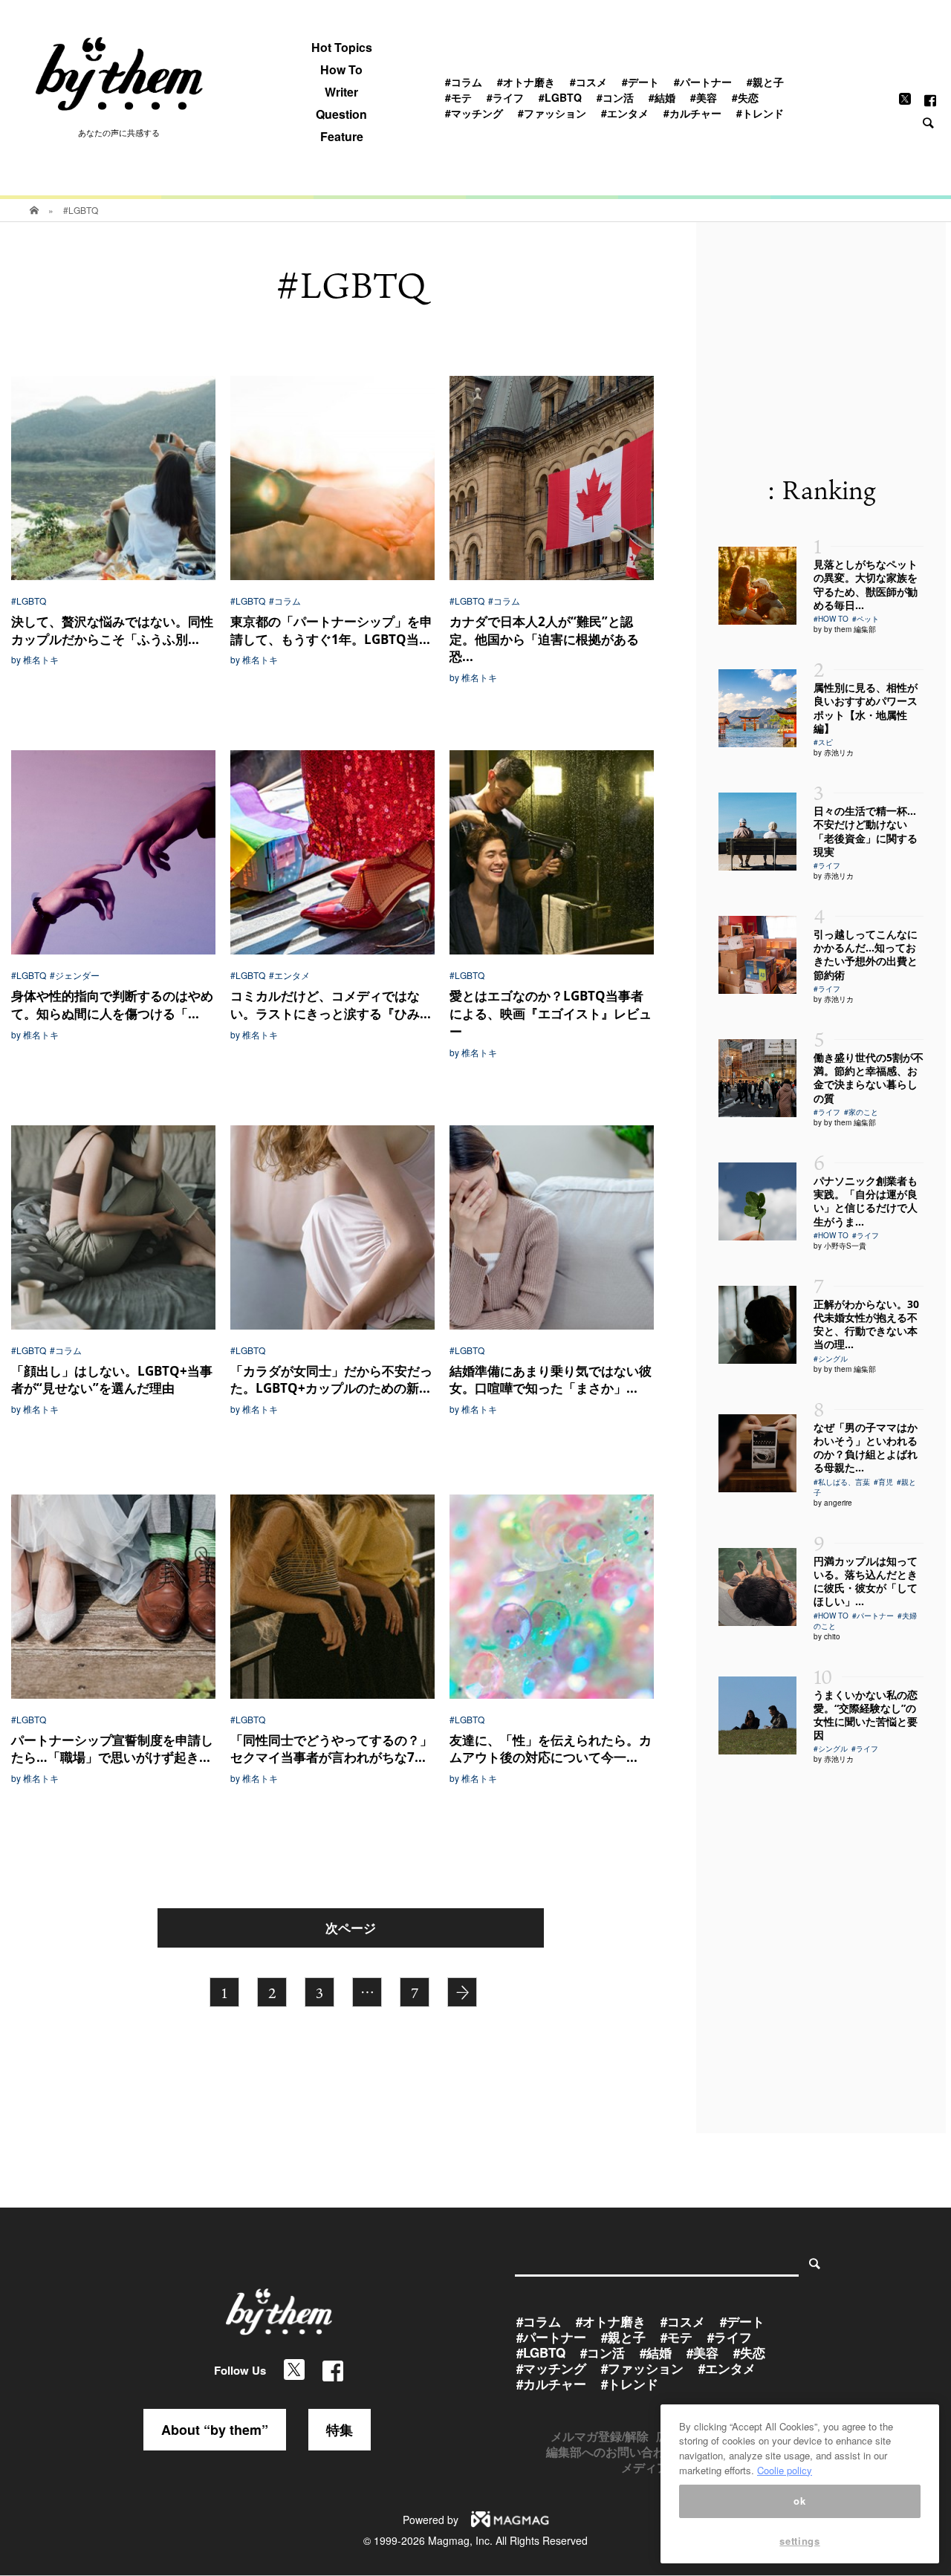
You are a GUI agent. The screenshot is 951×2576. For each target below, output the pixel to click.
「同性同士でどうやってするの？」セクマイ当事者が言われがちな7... (331, 1749)
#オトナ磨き (526, 82)
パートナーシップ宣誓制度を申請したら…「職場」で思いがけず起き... (112, 1749)
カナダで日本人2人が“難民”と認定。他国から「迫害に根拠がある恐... (544, 639)
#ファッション (552, 113)
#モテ (458, 97)
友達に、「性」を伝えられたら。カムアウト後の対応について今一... (551, 1749)
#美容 (704, 97)
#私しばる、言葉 (842, 1482)
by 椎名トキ (35, 660)
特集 (340, 2430)
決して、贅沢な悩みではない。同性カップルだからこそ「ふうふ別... (112, 630)
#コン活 (615, 97)
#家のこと (861, 1112)
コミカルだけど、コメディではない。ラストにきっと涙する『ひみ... (331, 1005)
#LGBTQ (560, 97)
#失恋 (745, 97)
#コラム (464, 82)
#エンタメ (625, 113)
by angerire (833, 1503)
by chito (827, 1636)
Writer (341, 92)
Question (341, 114)
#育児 (883, 1482)
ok (799, 2501)
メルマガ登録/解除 (600, 2436)
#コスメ (588, 82)
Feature (342, 137)
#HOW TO (831, 619)
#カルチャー (692, 113)
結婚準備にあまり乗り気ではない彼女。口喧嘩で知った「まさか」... (551, 1380)
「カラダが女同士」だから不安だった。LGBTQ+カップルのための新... (331, 1380)
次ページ (351, 1928)
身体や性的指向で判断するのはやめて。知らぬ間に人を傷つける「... (112, 1005)
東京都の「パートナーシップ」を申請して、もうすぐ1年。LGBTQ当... (331, 630)
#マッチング (474, 113)
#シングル (831, 1359)
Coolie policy (785, 2470)
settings (799, 2541)
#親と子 (765, 82)
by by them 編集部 (845, 629)
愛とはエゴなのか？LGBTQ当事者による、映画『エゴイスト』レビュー (551, 1014)
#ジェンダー (75, 975)
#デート (640, 82)
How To (341, 70)
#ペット (866, 619)
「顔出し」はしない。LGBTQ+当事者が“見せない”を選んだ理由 (112, 1380)
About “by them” (215, 2430)
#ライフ (505, 97)
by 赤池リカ (834, 752)
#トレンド (760, 113)
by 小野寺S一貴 (840, 1246)
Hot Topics (342, 48)
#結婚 (662, 97)
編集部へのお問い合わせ (611, 2452)
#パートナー (703, 82)
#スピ (823, 742)
